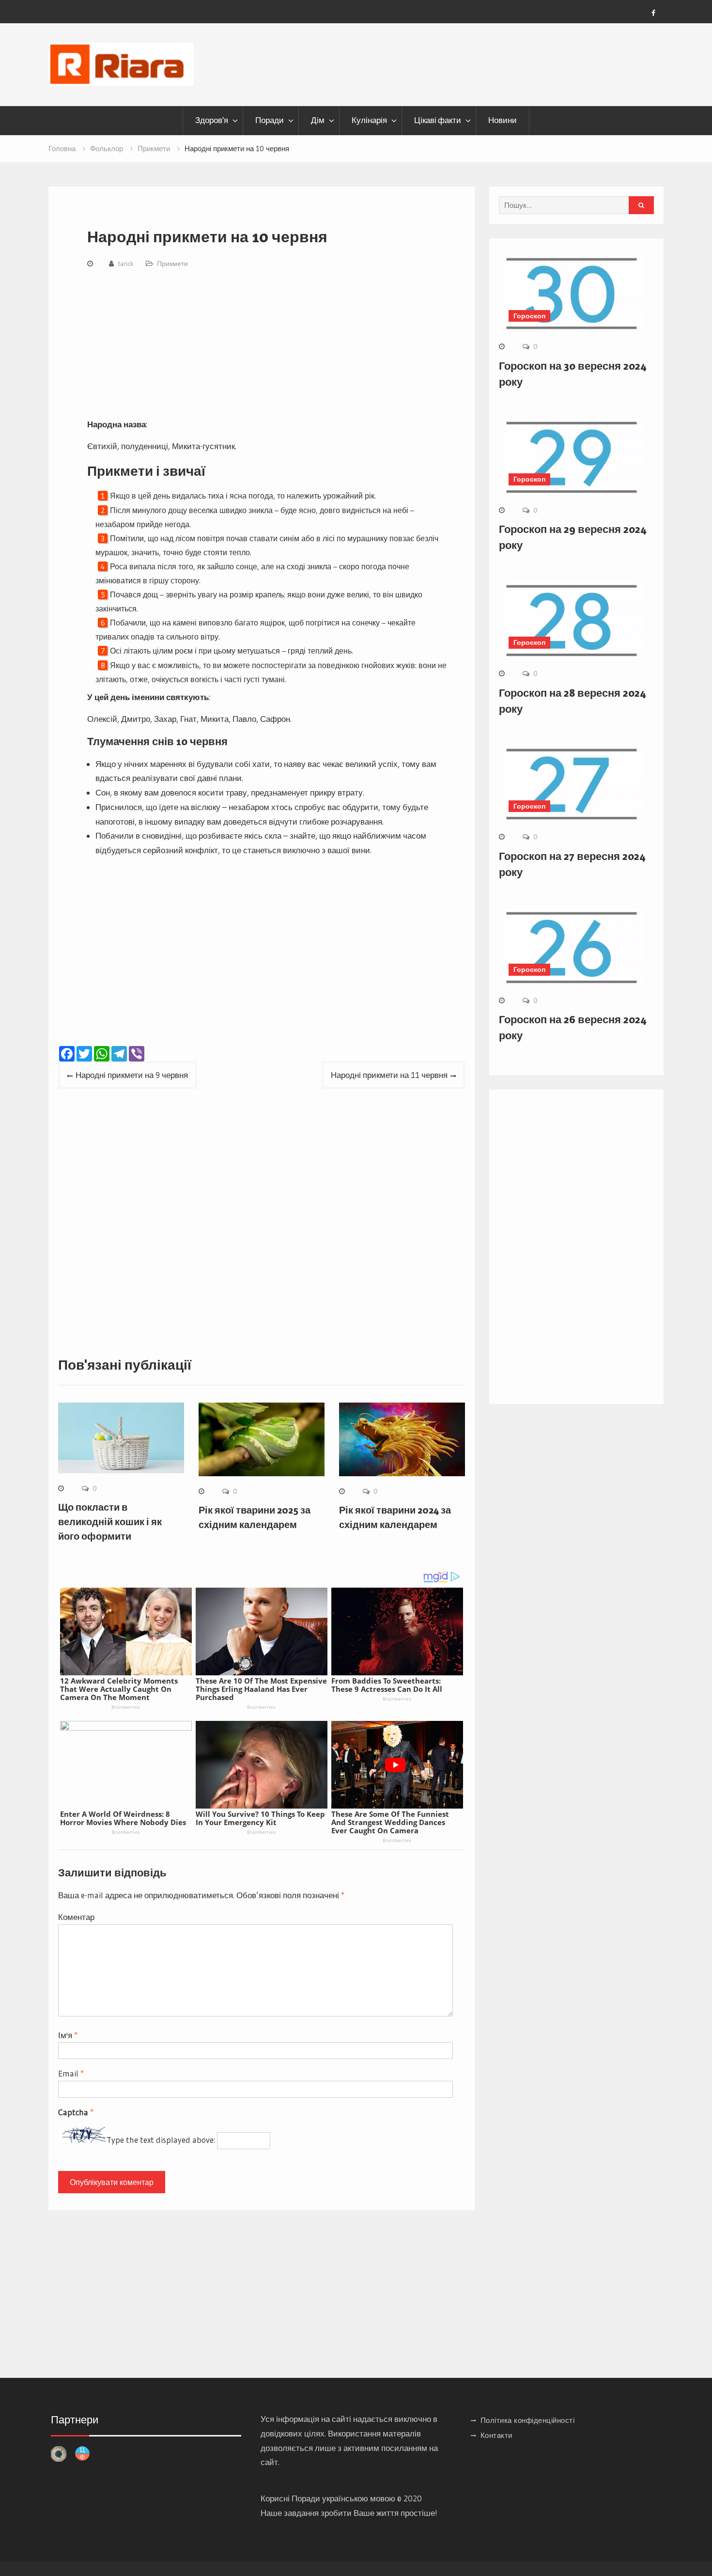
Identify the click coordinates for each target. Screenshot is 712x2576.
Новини (503, 120)
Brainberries (126, 1707)
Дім (318, 120)
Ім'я (68, 2035)
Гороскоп (529, 316)
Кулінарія (369, 120)
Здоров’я (212, 120)
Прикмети (172, 264)
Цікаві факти (438, 120)
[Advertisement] (269, 345)
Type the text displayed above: (161, 2140)
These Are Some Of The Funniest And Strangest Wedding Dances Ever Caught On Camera (390, 1822)
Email (71, 2073)
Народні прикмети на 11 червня (389, 1075)
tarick (126, 264)
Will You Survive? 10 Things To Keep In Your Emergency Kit (260, 1818)
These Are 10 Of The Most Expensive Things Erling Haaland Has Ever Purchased (261, 1689)
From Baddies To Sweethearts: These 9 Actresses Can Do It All (387, 1685)
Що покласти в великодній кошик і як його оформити (110, 1522)
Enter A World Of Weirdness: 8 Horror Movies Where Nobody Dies (123, 1818)
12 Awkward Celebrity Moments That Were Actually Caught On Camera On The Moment (119, 1689)
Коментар (76, 1917)
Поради (270, 120)
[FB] (653, 13)
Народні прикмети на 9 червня (132, 1075)
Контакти (496, 2435)
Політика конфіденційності (528, 2420)
